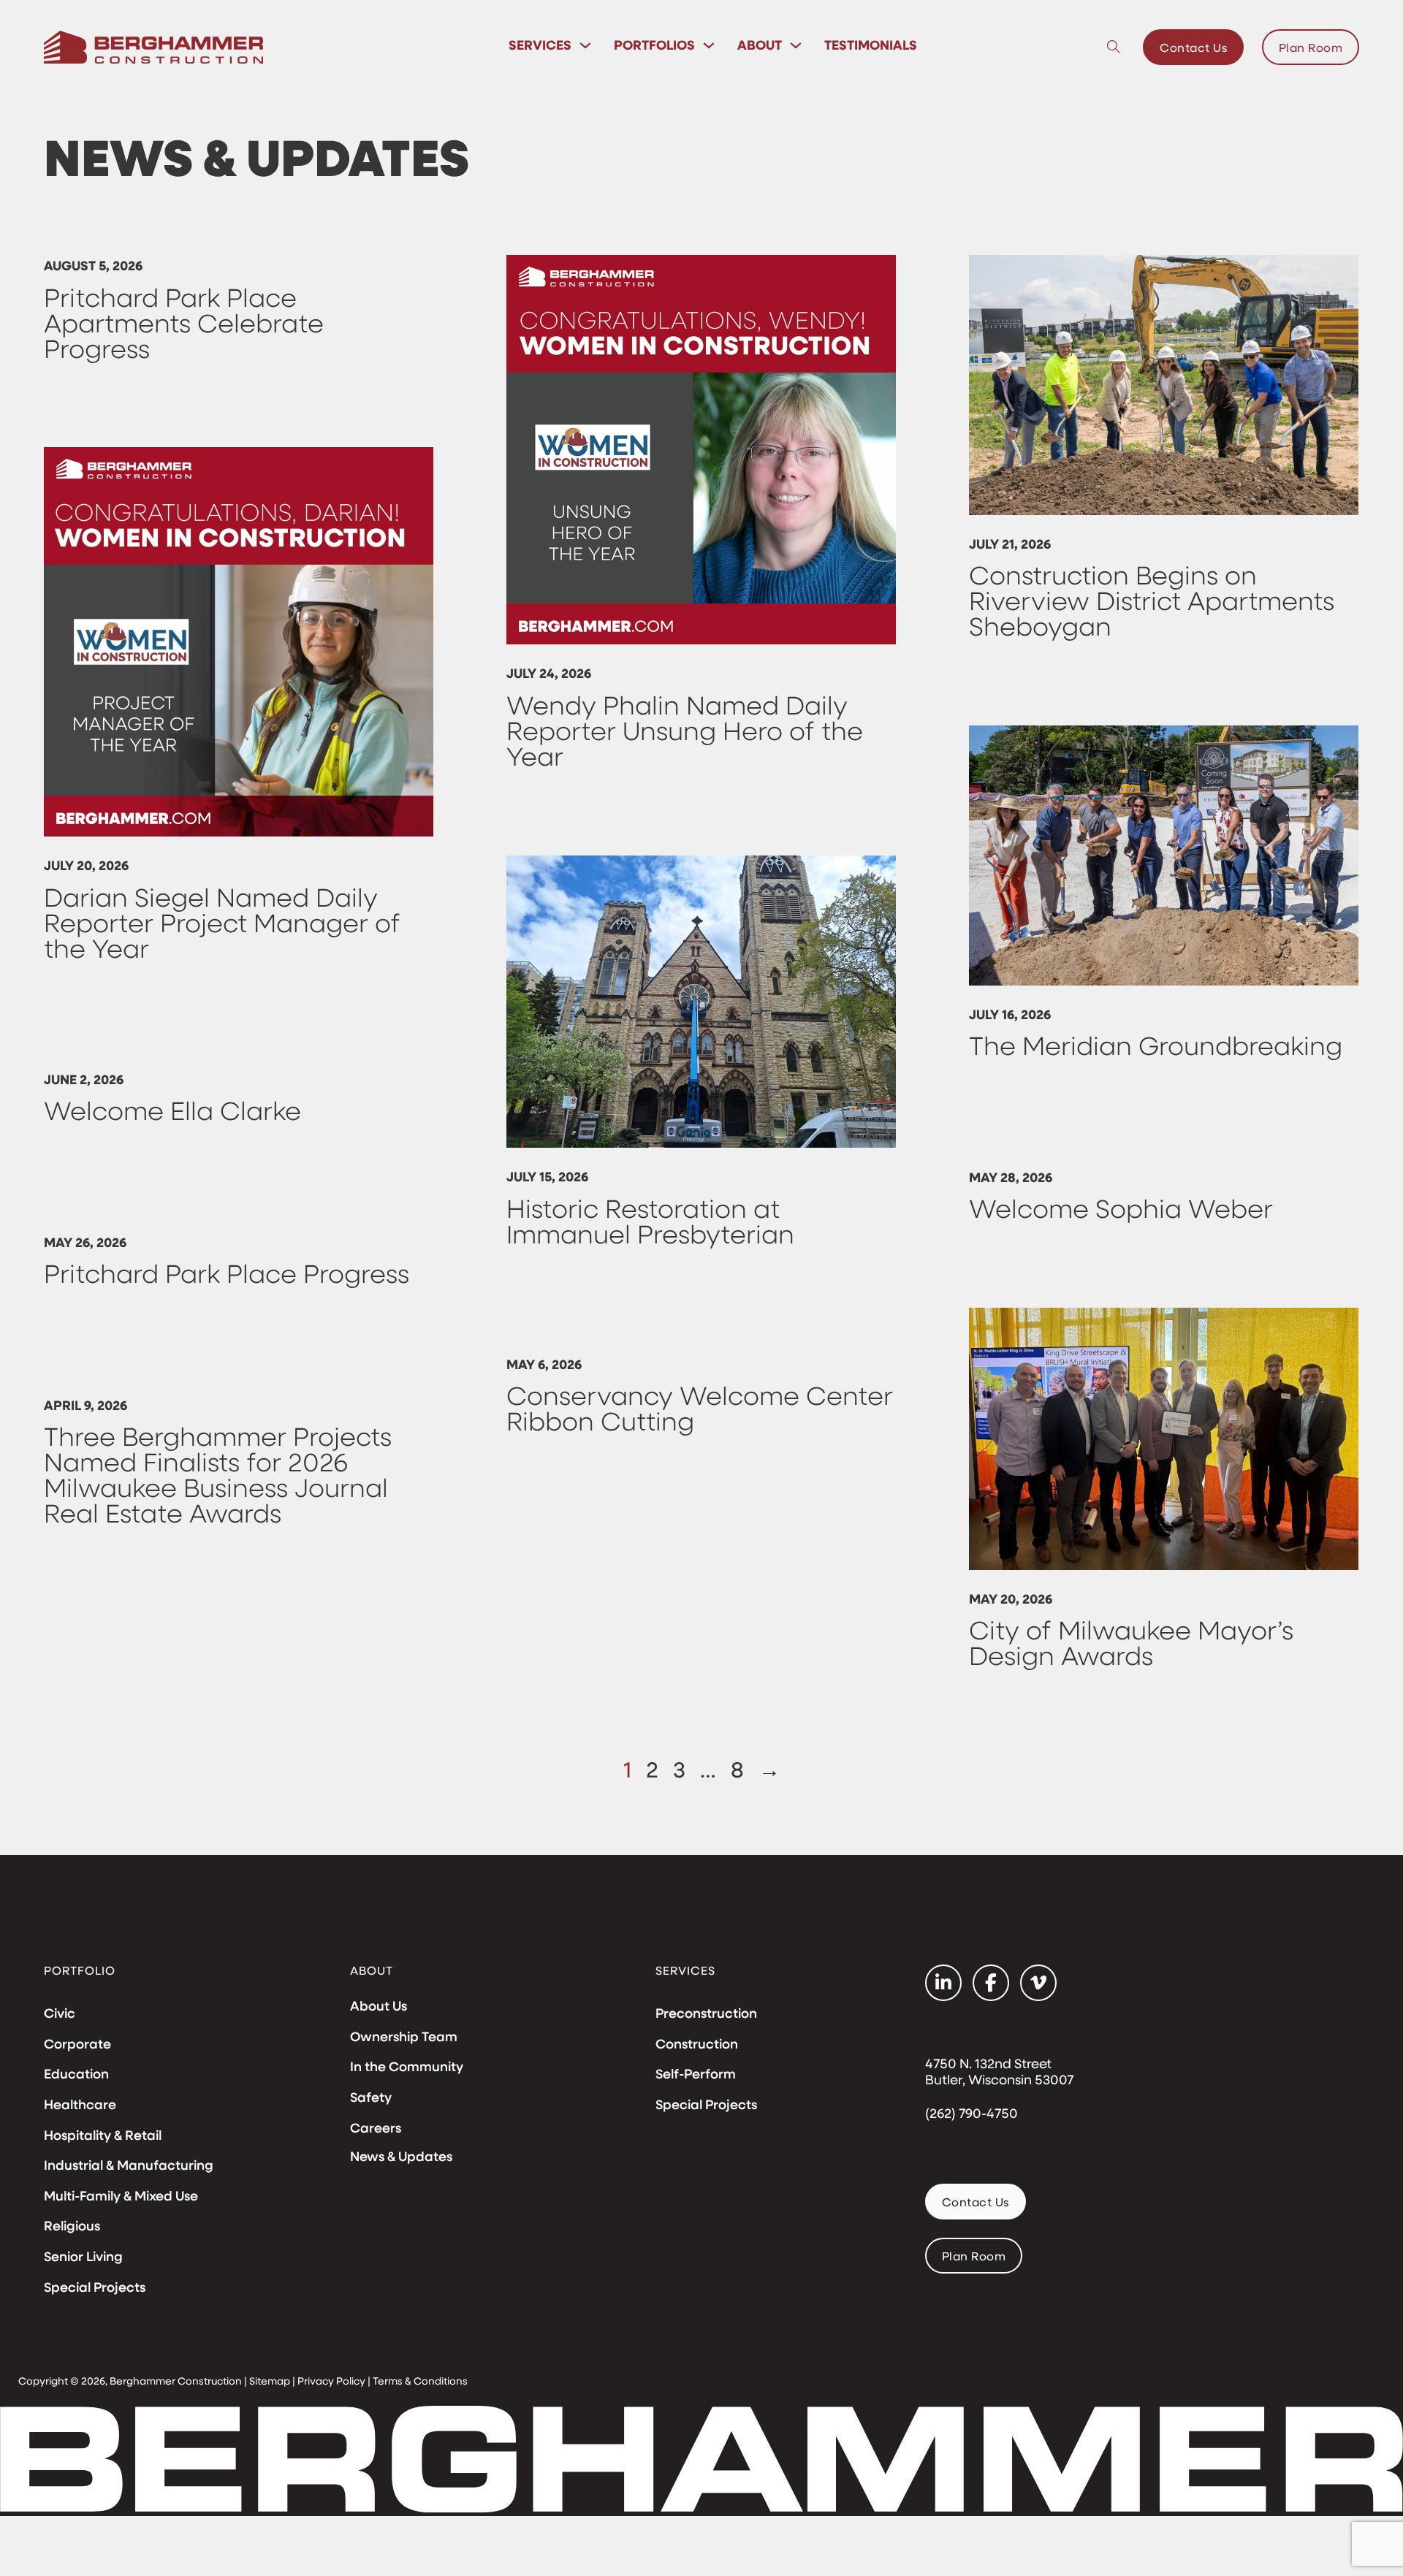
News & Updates (401, 2156)
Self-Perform (696, 2074)
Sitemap (270, 2381)
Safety (371, 2097)
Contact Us (1193, 47)
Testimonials (871, 45)
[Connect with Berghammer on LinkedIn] (943, 1983)
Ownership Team (404, 2037)
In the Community (407, 2067)
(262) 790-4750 (972, 2114)
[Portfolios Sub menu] (709, 45)
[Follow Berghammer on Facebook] (991, 1983)
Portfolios (654, 45)
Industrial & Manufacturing (129, 2165)
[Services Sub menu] (585, 45)
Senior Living (83, 2257)
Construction (697, 2044)
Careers (376, 2128)
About (760, 45)
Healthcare (80, 2105)
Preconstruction (706, 2013)
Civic (60, 2013)
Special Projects (95, 2287)
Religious (72, 2226)
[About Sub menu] (796, 45)
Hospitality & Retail (103, 2135)
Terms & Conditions (420, 2381)
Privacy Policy (331, 2381)
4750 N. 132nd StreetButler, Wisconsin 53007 (999, 2072)
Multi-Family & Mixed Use (121, 2196)
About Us (379, 2006)
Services (540, 45)
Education (76, 2074)
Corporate (77, 2044)
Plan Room (1311, 47)
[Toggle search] (1114, 47)
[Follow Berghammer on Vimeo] (1038, 1983)
